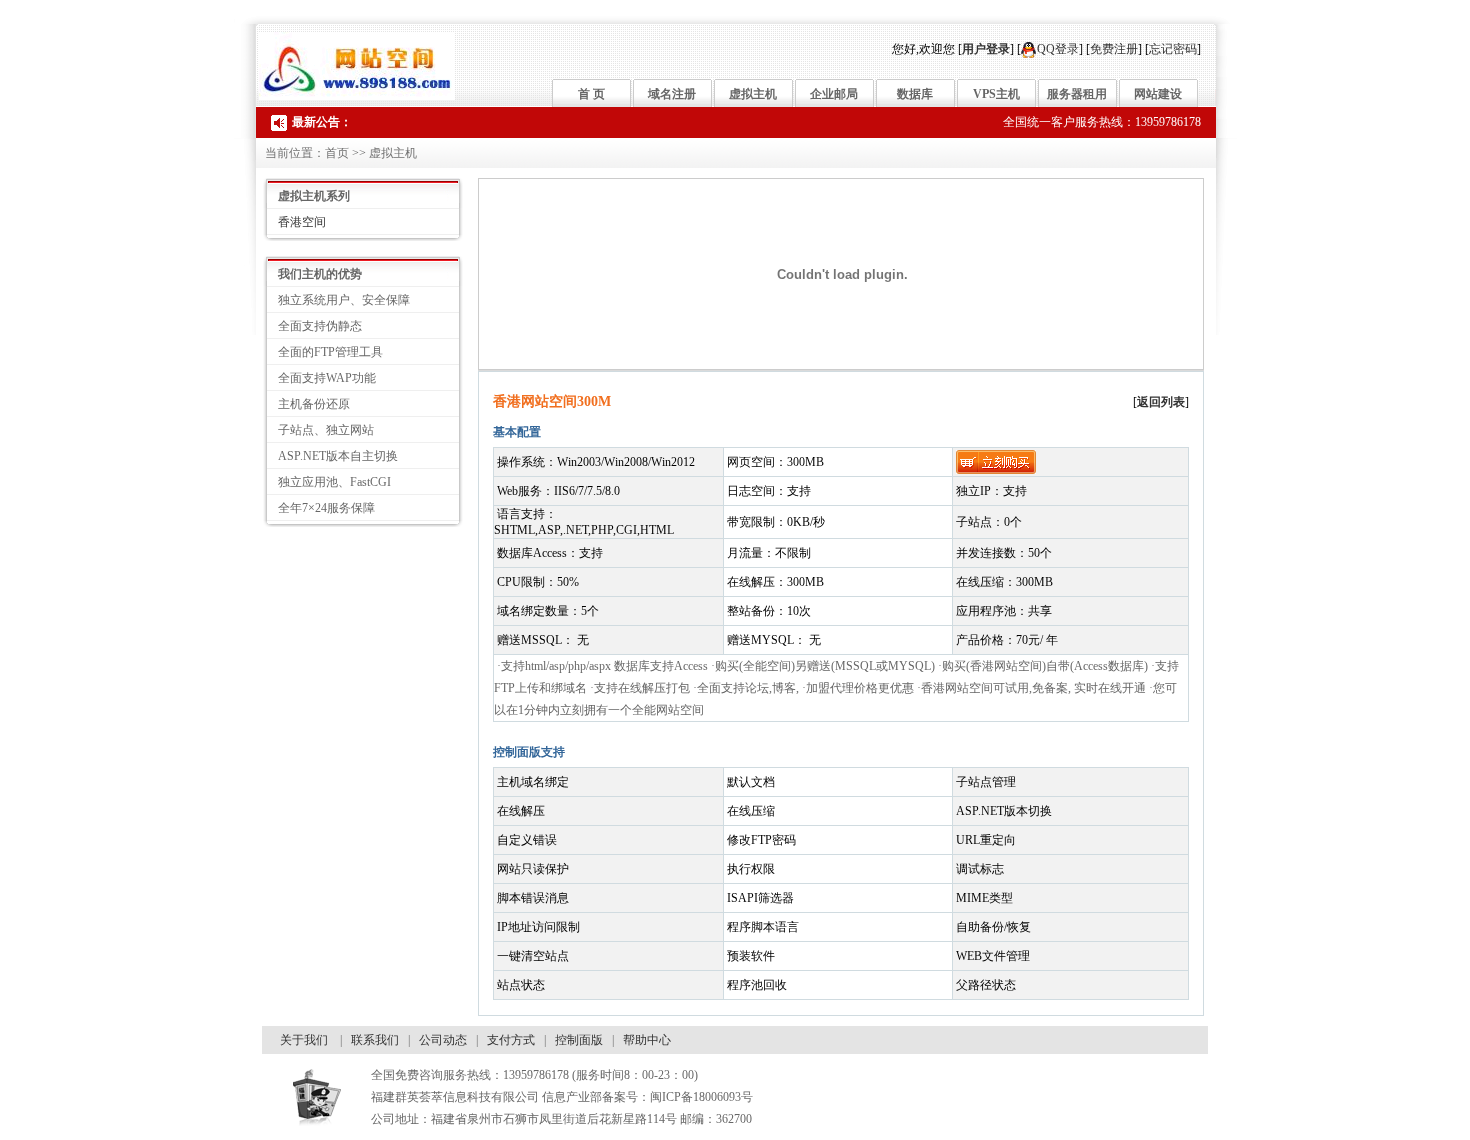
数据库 (915, 94)
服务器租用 (1077, 94)
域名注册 (672, 94)
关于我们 (304, 1040)
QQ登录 (1058, 49)
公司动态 (443, 1040)
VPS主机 (996, 94)
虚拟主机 (753, 94)
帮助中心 (647, 1040)
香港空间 (302, 222)
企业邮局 (834, 94)
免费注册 (1114, 49)
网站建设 (1158, 94)
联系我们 (375, 1040)
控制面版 (579, 1040)
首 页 (591, 94)
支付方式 (511, 1040)
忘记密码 (1173, 49)
